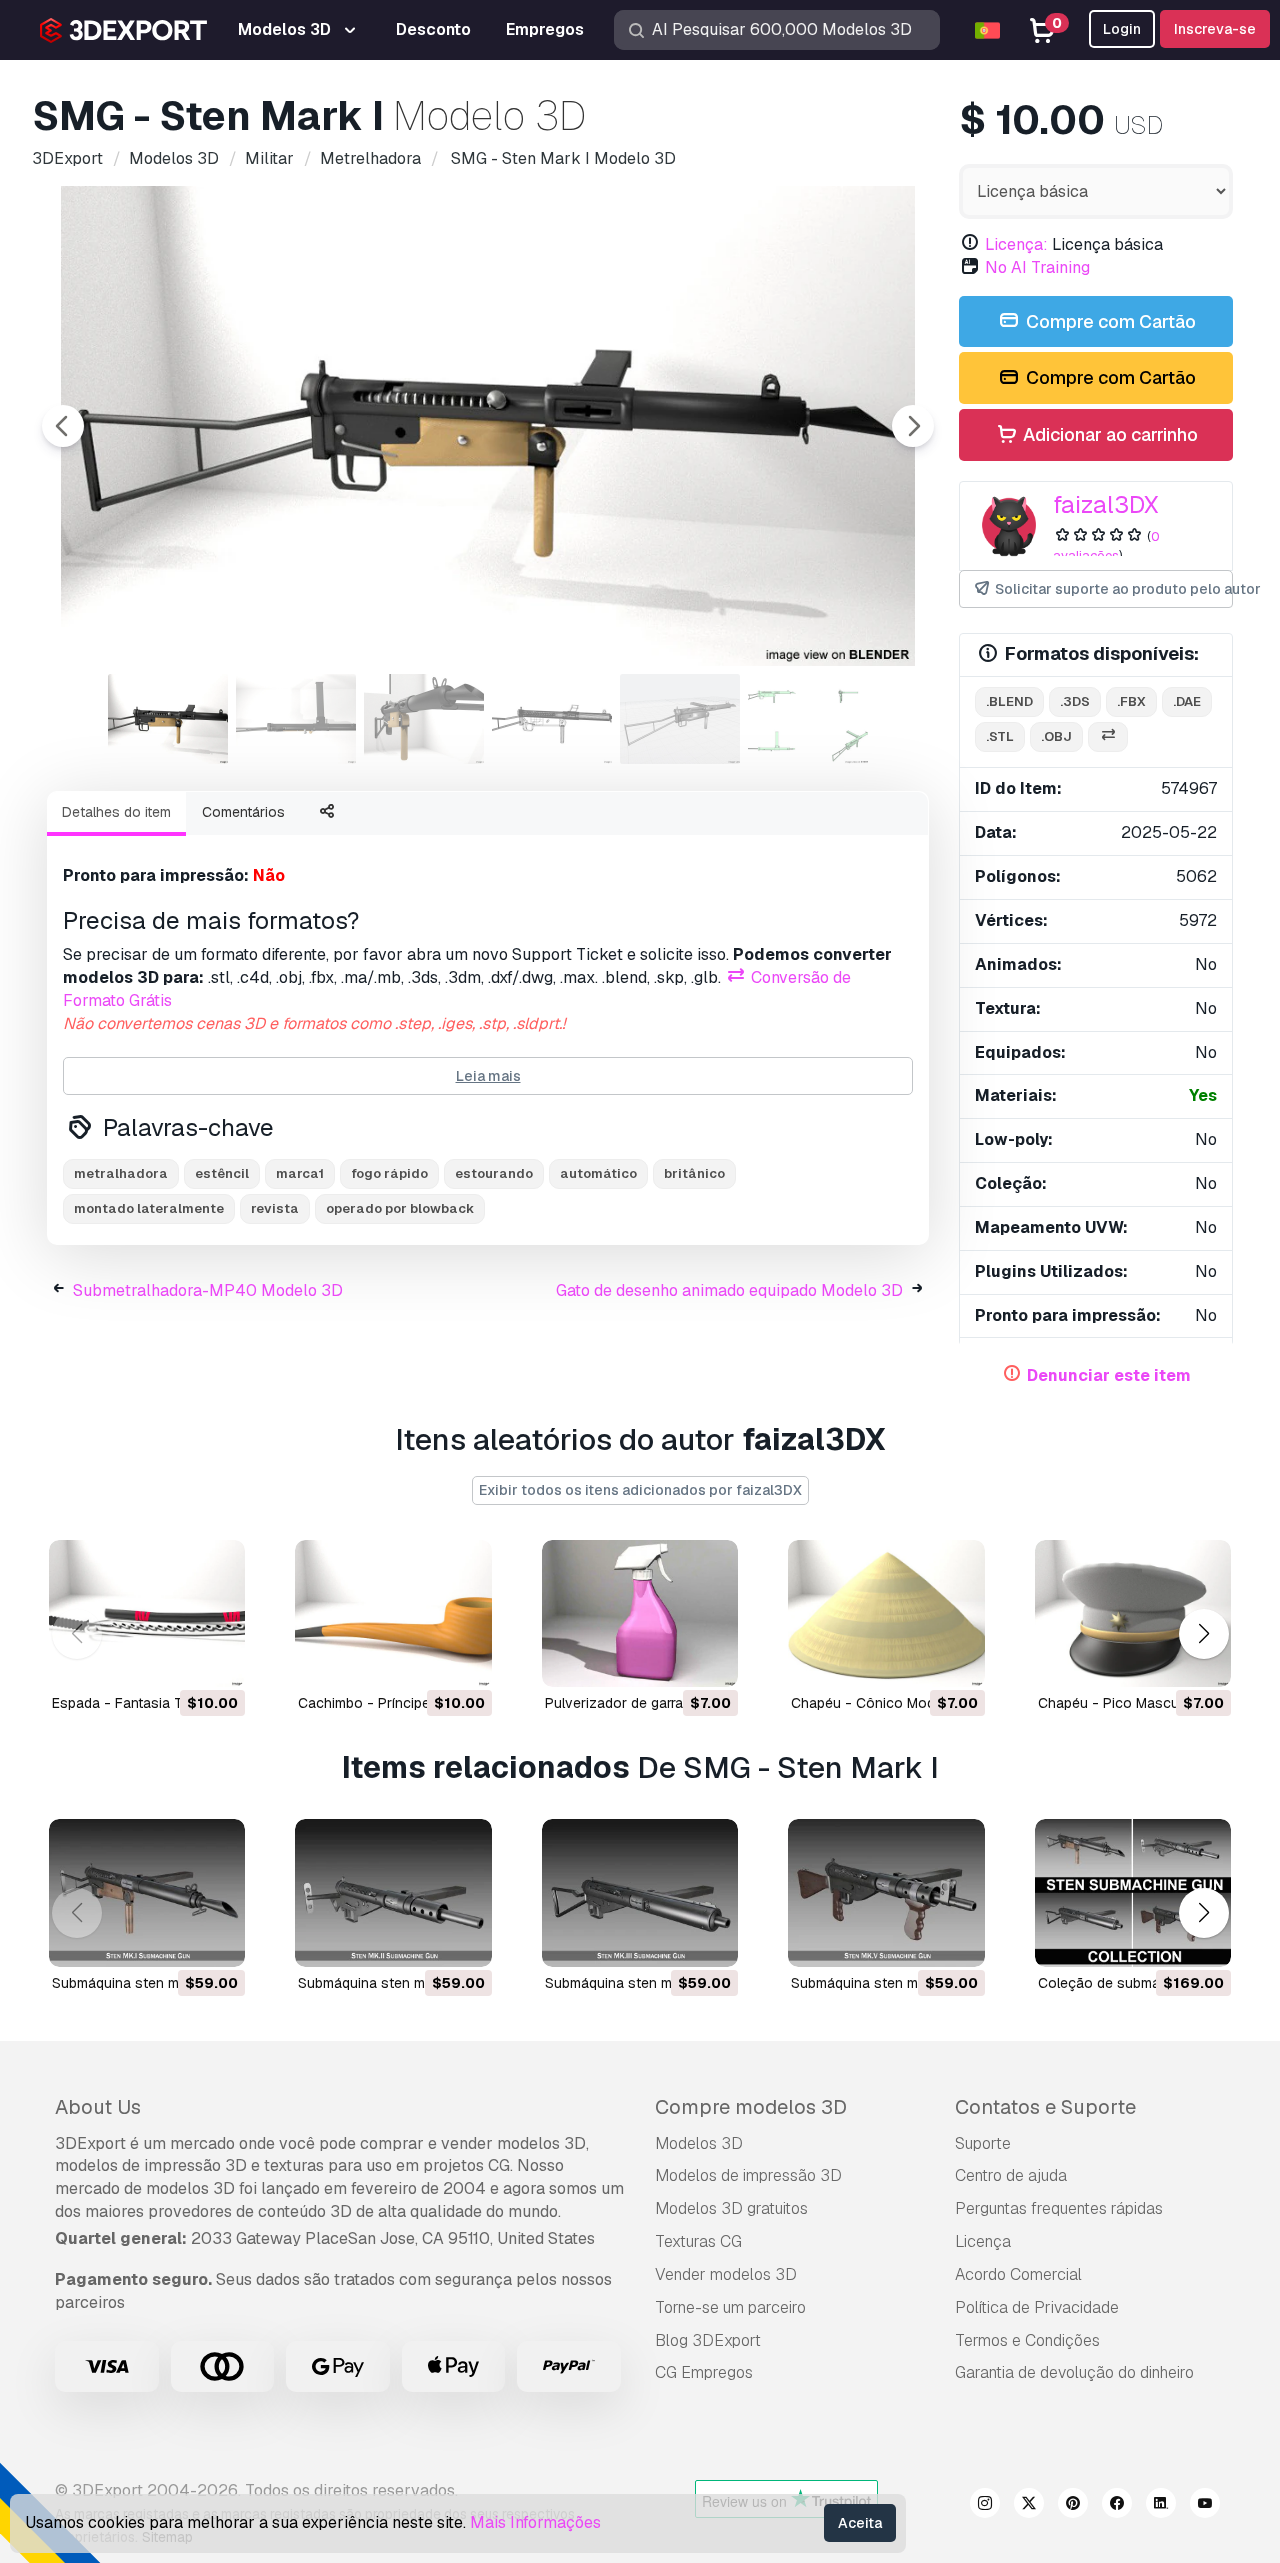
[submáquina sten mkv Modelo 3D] (886, 1892)
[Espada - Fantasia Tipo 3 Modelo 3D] (147, 1613)
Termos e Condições (1027, 2340)
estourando (494, 1173)
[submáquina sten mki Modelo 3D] (147, 1892)
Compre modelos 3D (751, 2107)
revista (275, 1208)
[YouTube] (1205, 2506)
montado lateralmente (149, 1208)
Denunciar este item (1109, 1375)
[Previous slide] (63, 426)
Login (1122, 29)
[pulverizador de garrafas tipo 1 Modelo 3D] (640, 1613)
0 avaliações (1106, 546)
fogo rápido (389, 1173)
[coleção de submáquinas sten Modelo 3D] (1133, 1892)
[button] (1203, 1633)
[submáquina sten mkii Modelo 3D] (393, 1892)
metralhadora (121, 1173)
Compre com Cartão (1109, 321)
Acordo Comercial (1018, 2274)
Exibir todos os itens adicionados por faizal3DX (640, 1490)
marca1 (300, 1173)
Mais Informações (535, 2522)
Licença (983, 2241)
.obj (1056, 736)
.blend (1009, 701)
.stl (1000, 736)
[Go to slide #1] (168, 719)
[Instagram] (985, 2506)
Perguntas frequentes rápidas (1059, 2208)
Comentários (243, 812)
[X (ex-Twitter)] (1029, 2506)
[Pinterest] (1073, 2506)
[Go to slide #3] (424, 719)
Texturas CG (698, 2241)
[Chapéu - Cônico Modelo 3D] (886, 1613)
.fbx (1131, 701)
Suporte (983, 2143)
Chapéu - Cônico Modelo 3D (884, 1703)
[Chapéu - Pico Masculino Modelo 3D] (1133, 1613)
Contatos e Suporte (1045, 2107)
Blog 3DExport (708, 2340)
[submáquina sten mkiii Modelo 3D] (640, 1892)
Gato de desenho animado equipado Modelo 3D (729, 1290)
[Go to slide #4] (552, 719)
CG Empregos (704, 2372)
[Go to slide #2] (296, 719)
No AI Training (1037, 267)
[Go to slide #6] (808, 719)
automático (598, 1173)
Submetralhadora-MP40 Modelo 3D (208, 1290)
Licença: (1016, 244)
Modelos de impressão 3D (748, 2175)
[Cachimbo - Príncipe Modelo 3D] (393, 1613)
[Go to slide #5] (680, 719)
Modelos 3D (699, 2143)
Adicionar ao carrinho (1108, 434)
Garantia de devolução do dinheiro (1074, 2372)
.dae (1187, 701)
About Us (98, 2107)
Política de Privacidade (1037, 2307)
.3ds (1075, 701)
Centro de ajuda (1011, 2175)
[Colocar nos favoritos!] (216, 1659)
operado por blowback (400, 1208)
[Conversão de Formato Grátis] (1108, 737)
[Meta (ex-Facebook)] (1117, 2506)
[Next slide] (913, 426)
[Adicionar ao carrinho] (175, 1659)
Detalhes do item (116, 812)
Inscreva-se (1215, 29)
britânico (694, 1173)
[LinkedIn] (1161, 2506)
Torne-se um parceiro (730, 2307)
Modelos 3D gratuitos (731, 2208)
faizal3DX (1106, 504)
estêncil (222, 1173)
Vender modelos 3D (726, 2274)
